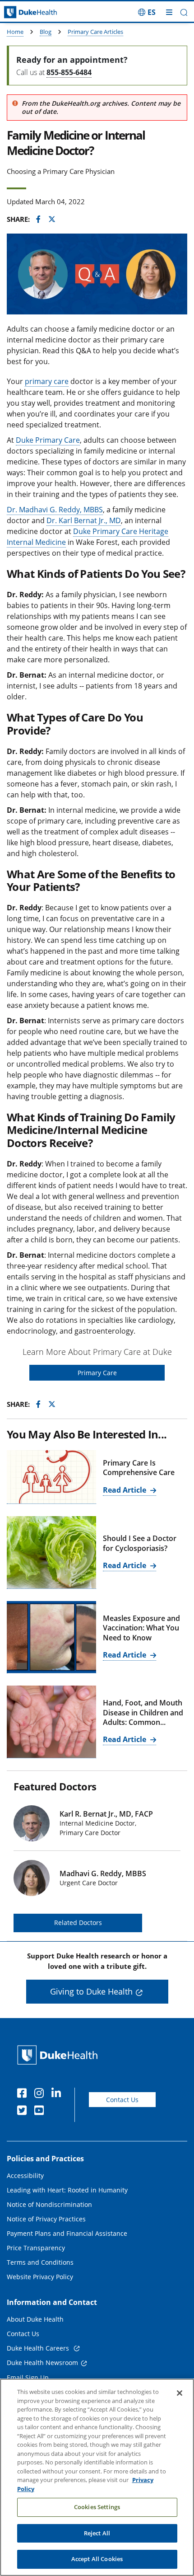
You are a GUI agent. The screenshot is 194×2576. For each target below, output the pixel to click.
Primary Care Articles (95, 32)
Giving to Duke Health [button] (91, 1991)
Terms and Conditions (40, 2262)
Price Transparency (36, 2248)
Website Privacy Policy (40, 2277)
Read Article (125, 1490)
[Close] (180, 2393)
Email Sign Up (28, 2377)
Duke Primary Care (48, 440)
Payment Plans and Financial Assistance (67, 2233)
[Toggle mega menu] (169, 12)
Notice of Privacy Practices (46, 2219)
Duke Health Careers (39, 2348)
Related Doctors (78, 1923)
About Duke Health (35, 2319)
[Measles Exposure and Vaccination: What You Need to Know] (51, 1637)
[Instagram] (41, 2094)
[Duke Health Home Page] (59, 2055)
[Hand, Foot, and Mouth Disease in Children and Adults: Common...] (51, 1722)
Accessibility (25, 2176)
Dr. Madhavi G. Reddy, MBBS (55, 510)
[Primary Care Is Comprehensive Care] (51, 1477)
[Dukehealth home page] (24, 12)
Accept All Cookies (97, 2559)
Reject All (97, 2533)
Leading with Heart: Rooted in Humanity (67, 2190)
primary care (47, 381)
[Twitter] (24, 2112)
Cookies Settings (97, 2507)
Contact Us (122, 2100)
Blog (46, 32)
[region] (97, 2477)
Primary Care (97, 1373)
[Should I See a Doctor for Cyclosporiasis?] (51, 1552)
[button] (147, 12)
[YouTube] (41, 2112)
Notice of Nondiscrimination (49, 2204)
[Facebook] (24, 2094)
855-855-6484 (69, 72)
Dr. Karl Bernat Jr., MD (84, 520)
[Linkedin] (58, 2094)
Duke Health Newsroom (42, 2363)
